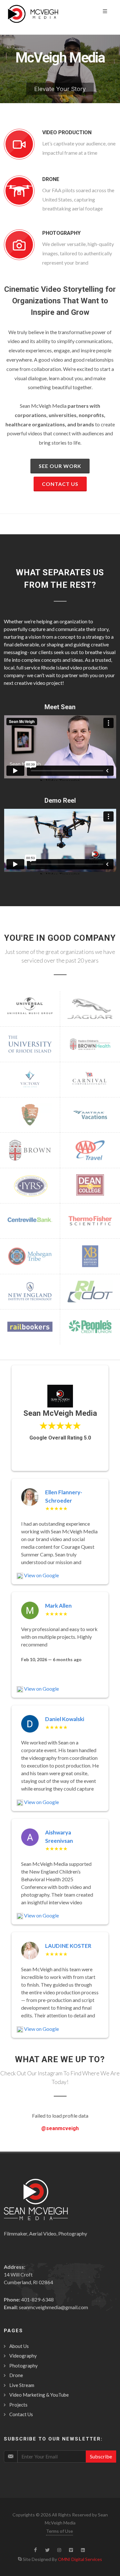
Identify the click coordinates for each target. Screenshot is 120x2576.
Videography (23, 2356)
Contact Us (60, 484)
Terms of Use (60, 2531)
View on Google (41, 1575)
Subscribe (101, 2456)
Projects (18, 2405)
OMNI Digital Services (80, 2559)
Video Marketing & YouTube (39, 2395)
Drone (16, 2375)
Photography (24, 2366)
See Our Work (60, 466)
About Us (19, 2346)
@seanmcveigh (60, 2128)
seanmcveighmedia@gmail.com (53, 2307)
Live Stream (22, 2385)
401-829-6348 (37, 2299)
